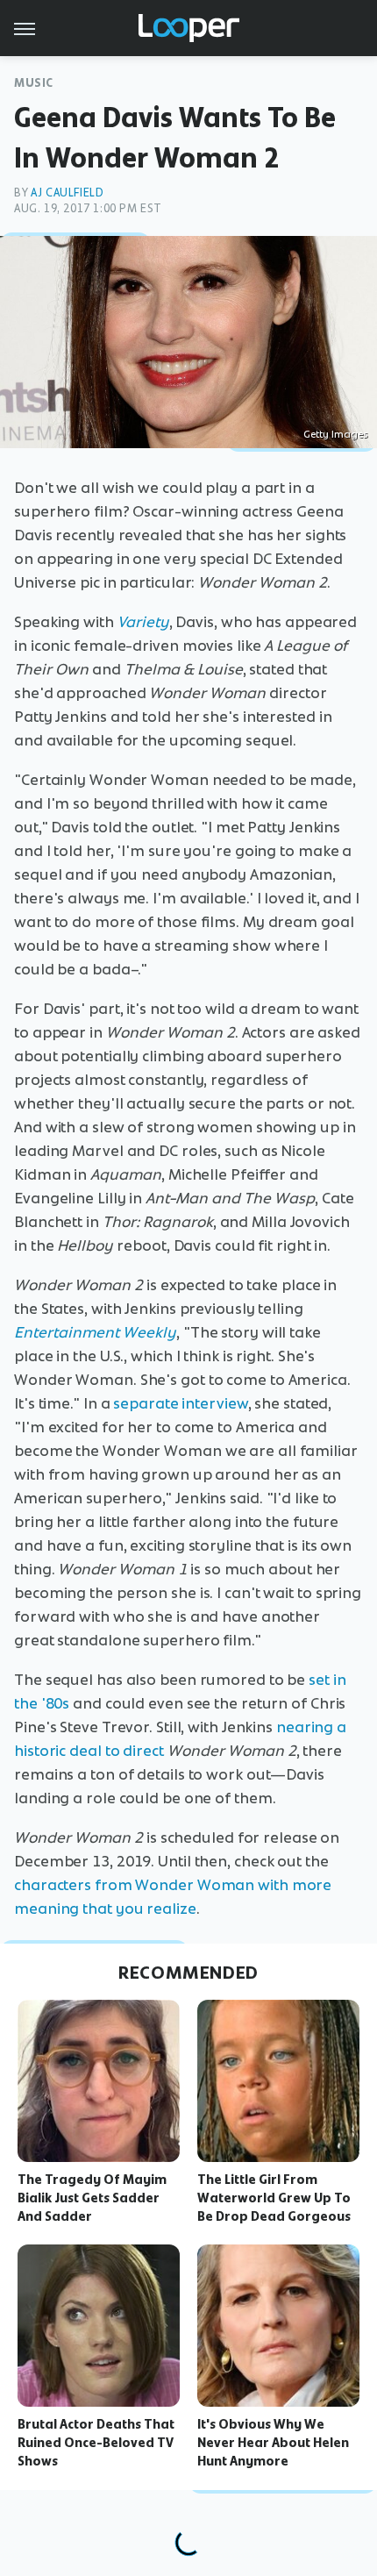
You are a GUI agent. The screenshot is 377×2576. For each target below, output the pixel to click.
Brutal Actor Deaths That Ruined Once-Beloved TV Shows (96, 2443)
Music (34, 83)
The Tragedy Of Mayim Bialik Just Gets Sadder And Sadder (92, 2198)
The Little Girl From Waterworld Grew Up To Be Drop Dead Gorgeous (274, 2198)
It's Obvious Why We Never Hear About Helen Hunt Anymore (273, 2443)
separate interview (180, 1403)
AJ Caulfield (67, 193)
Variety (143, 622)
